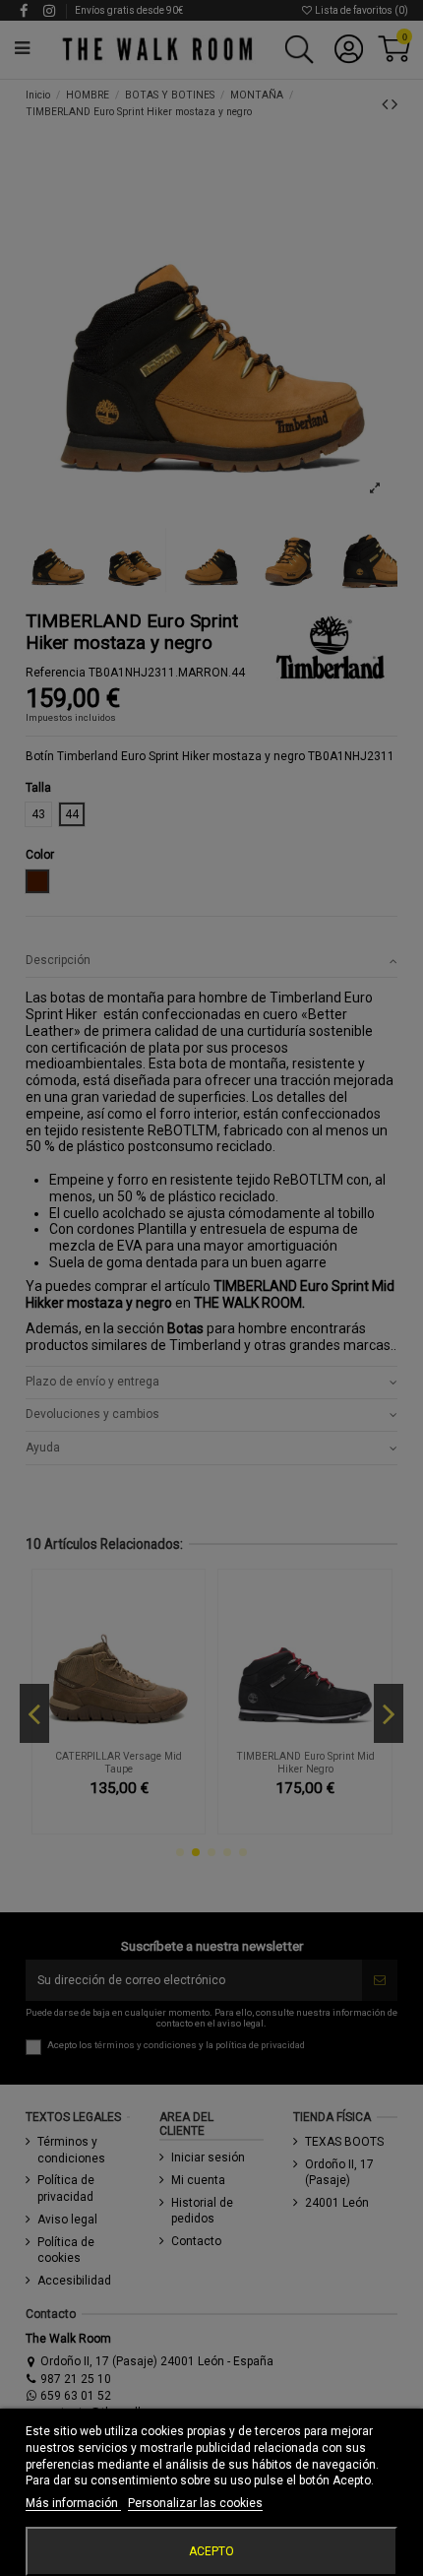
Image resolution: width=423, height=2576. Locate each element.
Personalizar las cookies (195, 2503)
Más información (73, 2503)
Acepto (211, 2551)
